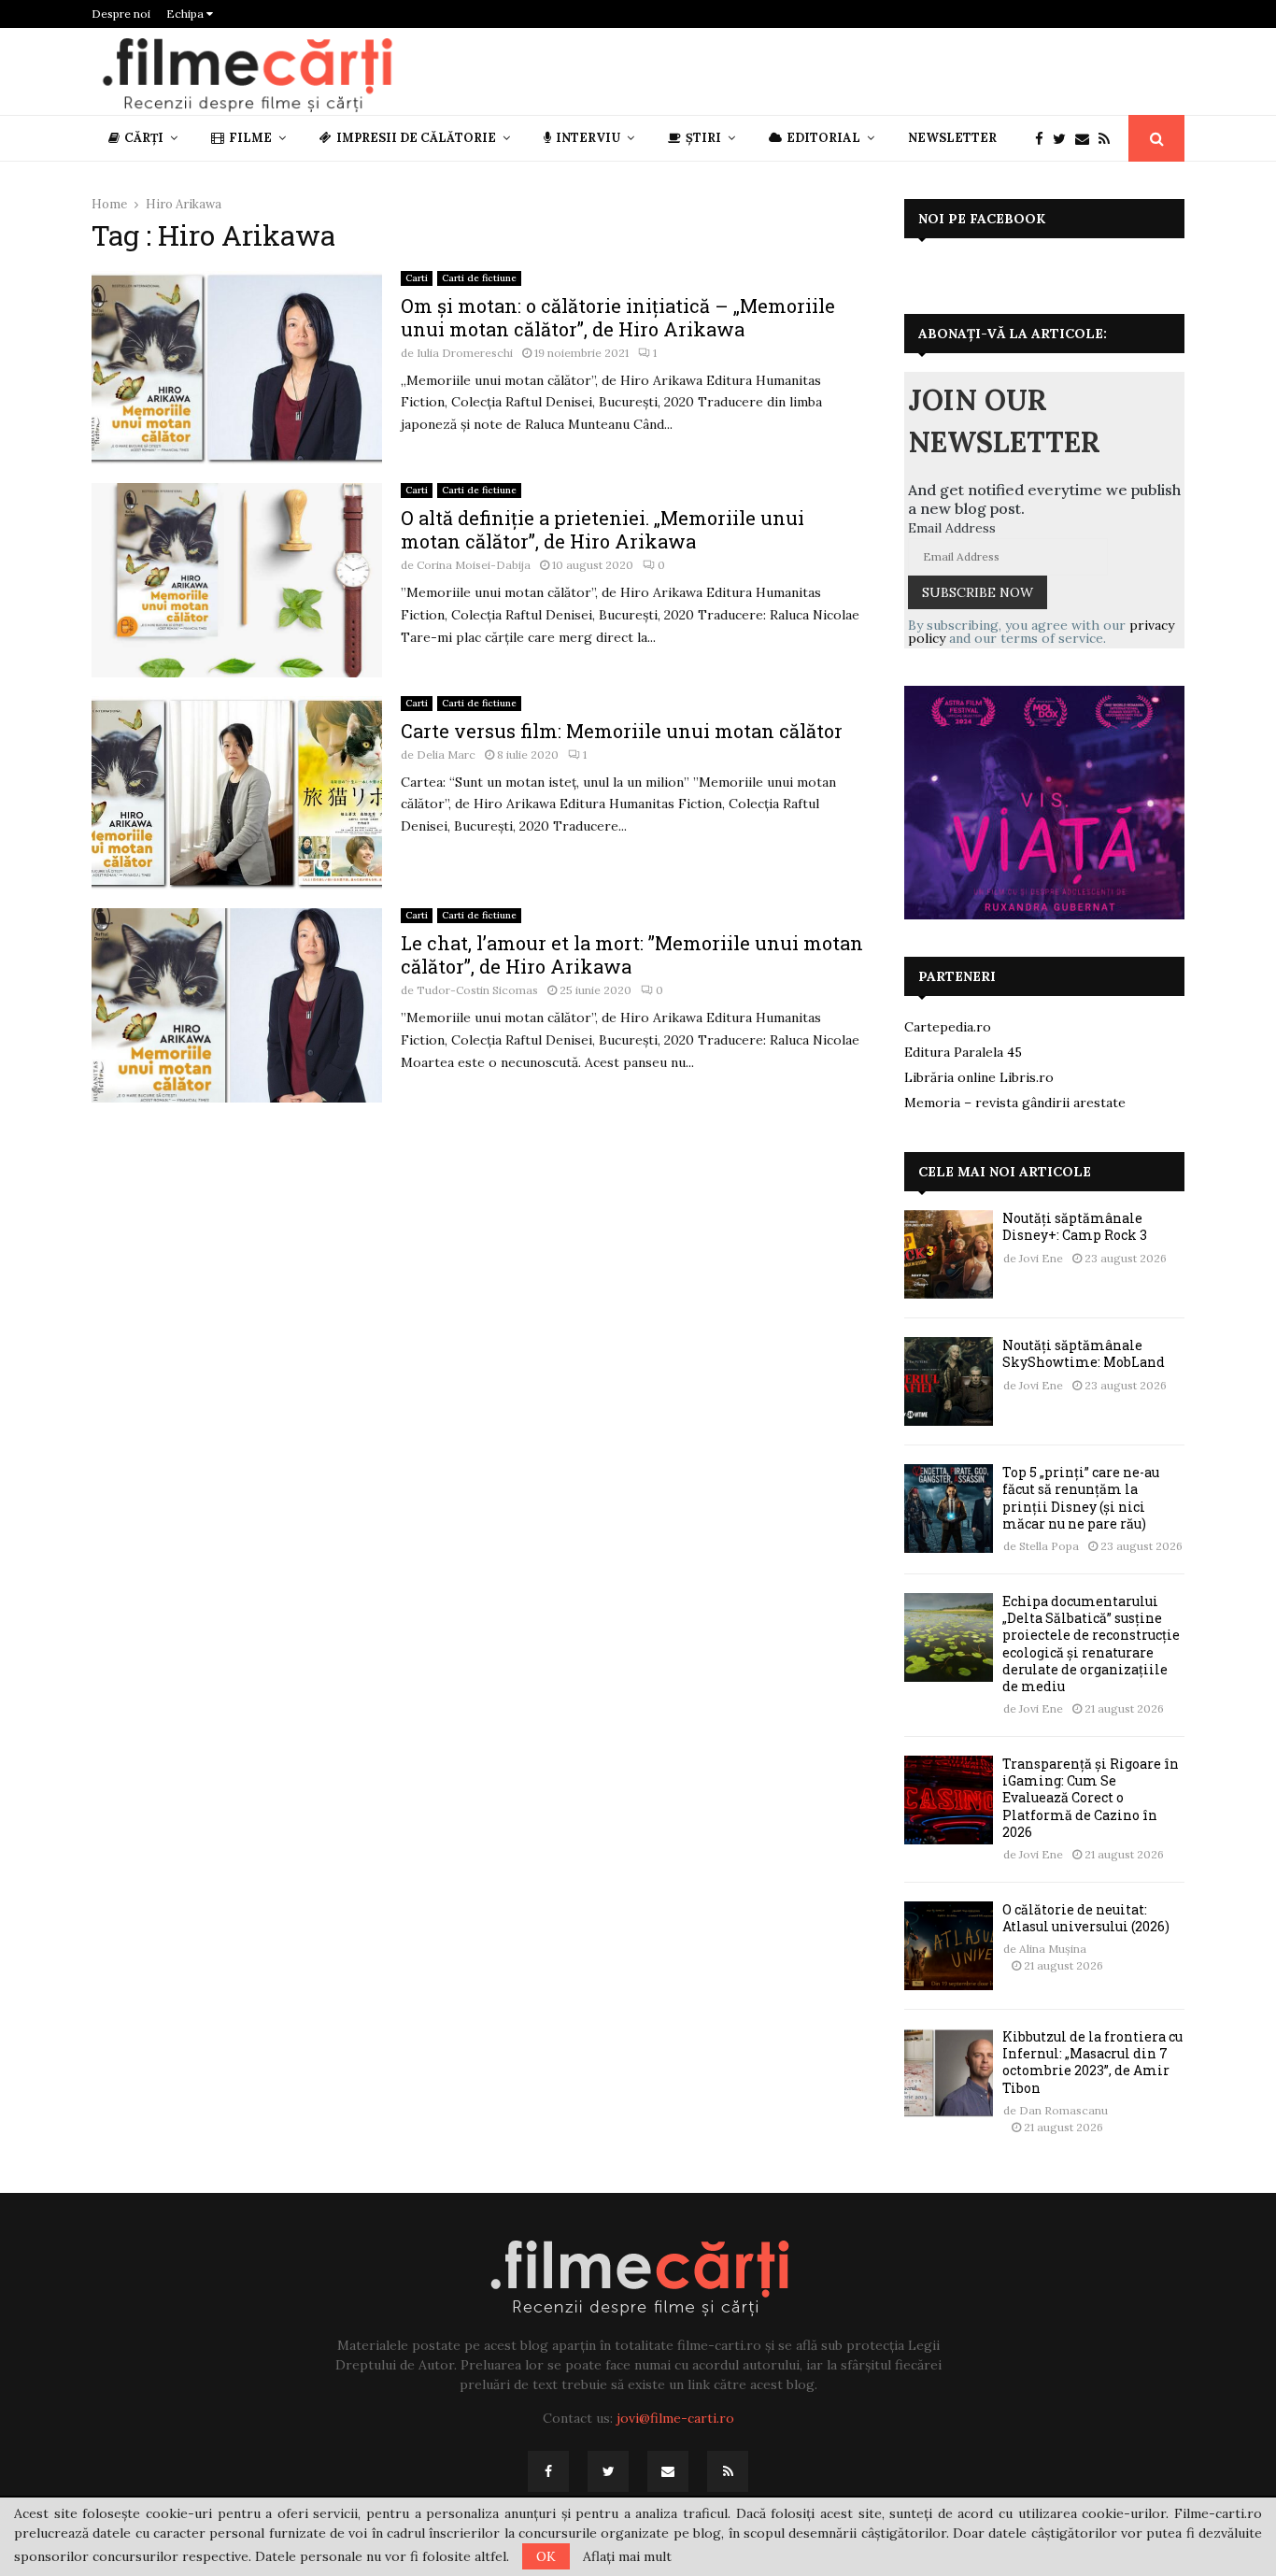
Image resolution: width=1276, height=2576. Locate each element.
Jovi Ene (1041, 1258)
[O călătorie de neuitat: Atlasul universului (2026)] (949, 1946)
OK (546, 2556)
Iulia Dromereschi (465, 353)
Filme (250, 138)
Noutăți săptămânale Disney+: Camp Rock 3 (1075, 1226)
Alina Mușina (1053, 1949)
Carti (417, 278)
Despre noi (121, 14)
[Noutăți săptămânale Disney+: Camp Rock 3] (949, 1254)
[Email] (1087, 139)
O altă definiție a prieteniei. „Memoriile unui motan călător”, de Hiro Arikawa (603, 529)
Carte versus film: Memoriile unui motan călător (622, 731)
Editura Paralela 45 (963, 1052)
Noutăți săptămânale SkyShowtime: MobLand (1084, 1353)
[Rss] (1109, 139)
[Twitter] (1064, 139)
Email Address (952, 528)
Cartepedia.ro (948, 1027)
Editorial (823, 138)
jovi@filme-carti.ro (675, 2418)
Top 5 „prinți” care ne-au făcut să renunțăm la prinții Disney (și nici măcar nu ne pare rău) (1081, 1498)
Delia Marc (446, 754)
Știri (703, 138)
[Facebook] (1044, 139)
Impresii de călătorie (416, 138)
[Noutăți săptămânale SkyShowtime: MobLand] (949, 1381)
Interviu (588, 138)
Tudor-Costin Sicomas (477, 990)
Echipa (186, 14)
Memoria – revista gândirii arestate (1015, 1103)
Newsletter (952, 138)
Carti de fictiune (479, 278)
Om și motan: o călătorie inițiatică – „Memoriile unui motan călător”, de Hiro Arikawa (618, 317)
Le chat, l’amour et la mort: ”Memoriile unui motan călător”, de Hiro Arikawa (632, 954)
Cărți (144, 138)
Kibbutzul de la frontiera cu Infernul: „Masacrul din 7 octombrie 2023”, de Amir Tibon (1092, 2062)
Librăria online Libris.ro (979, 1077)
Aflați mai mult (627, 2556)
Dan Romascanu (1063, 2110)
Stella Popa (1049, 1546)
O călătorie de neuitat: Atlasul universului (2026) (1086, 1918)
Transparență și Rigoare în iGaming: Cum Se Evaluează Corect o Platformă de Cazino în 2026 (1091, 1798)
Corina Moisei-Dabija (474, 565)
